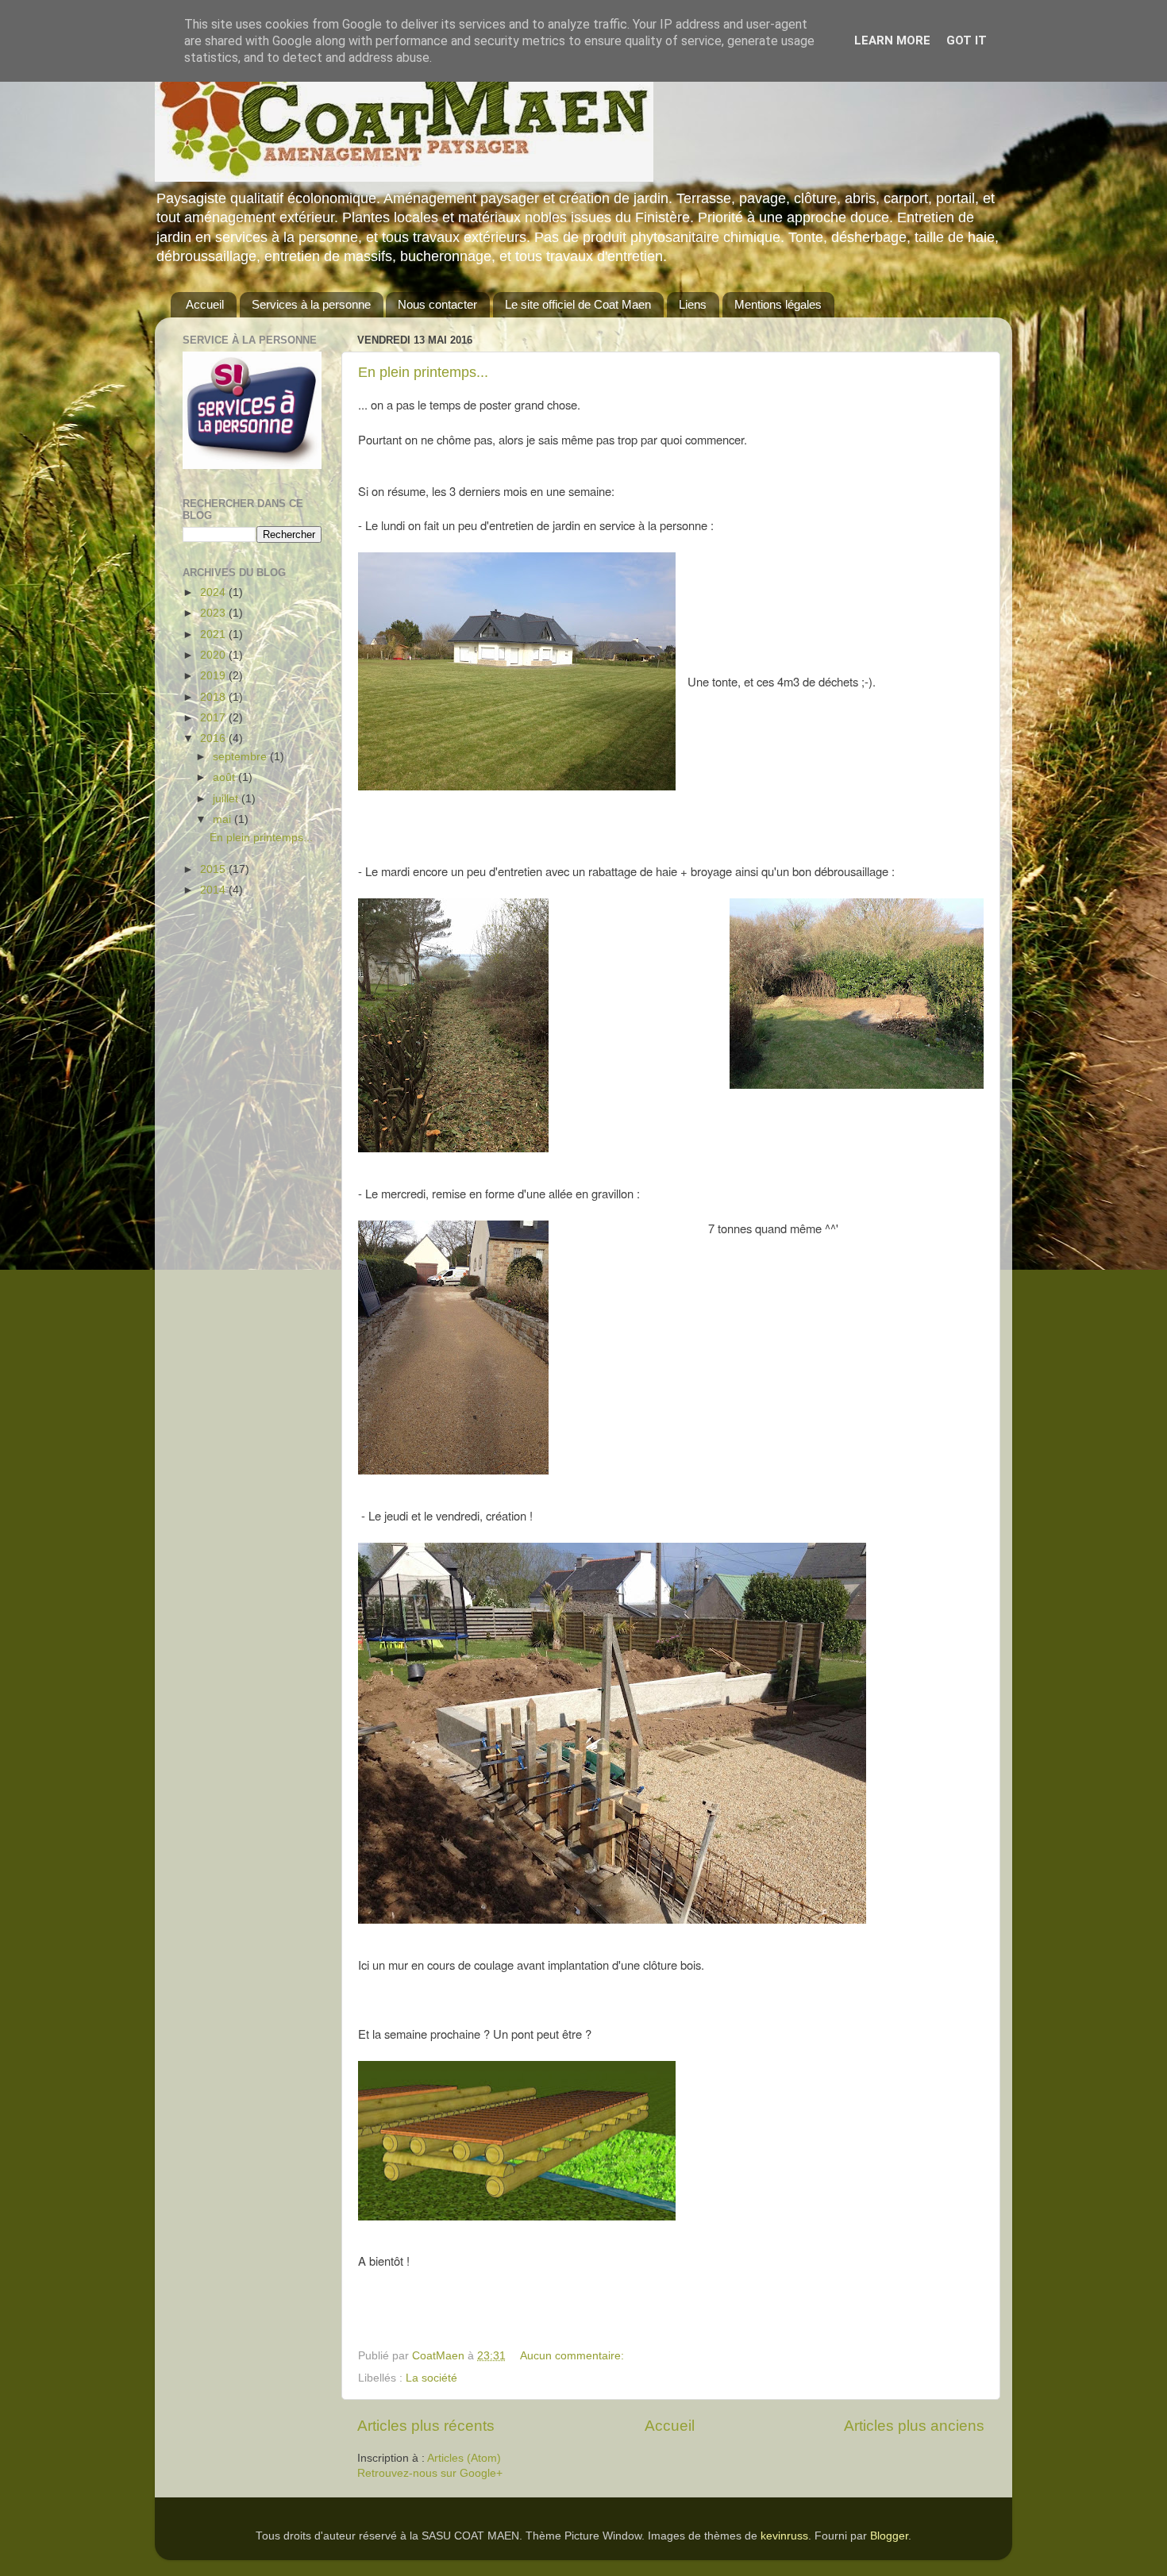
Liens (693, 304)
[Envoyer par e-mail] (656, 2357)
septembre (241, 757)
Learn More (892, 40)
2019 (214, 676)
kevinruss (784, 2536)
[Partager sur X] (686, 2357)
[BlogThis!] (671, 2357)
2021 (214, 634)
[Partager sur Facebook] (701, 2357)
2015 (214, 869)
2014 (214, 890)
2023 (214, 613)
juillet (227, 799)
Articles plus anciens (914, 2426)
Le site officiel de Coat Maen (578, 304)
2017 (214, 718)
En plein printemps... (423, 372)
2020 (214, 655)
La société (431, 2378)
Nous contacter (437, 304)
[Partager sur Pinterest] (716, 2357)
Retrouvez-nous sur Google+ (430, 2473)
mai (223, 819)
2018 (214, 697)
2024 (214, 592)
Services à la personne (311, 304)
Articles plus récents (426, 2426)
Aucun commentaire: (574, 2356)
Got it (967, 40)
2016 (214, 738)
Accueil (205, 304)
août (225, 777)
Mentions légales (778, 304)
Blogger (889, 2536)
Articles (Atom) (464, 2458)
